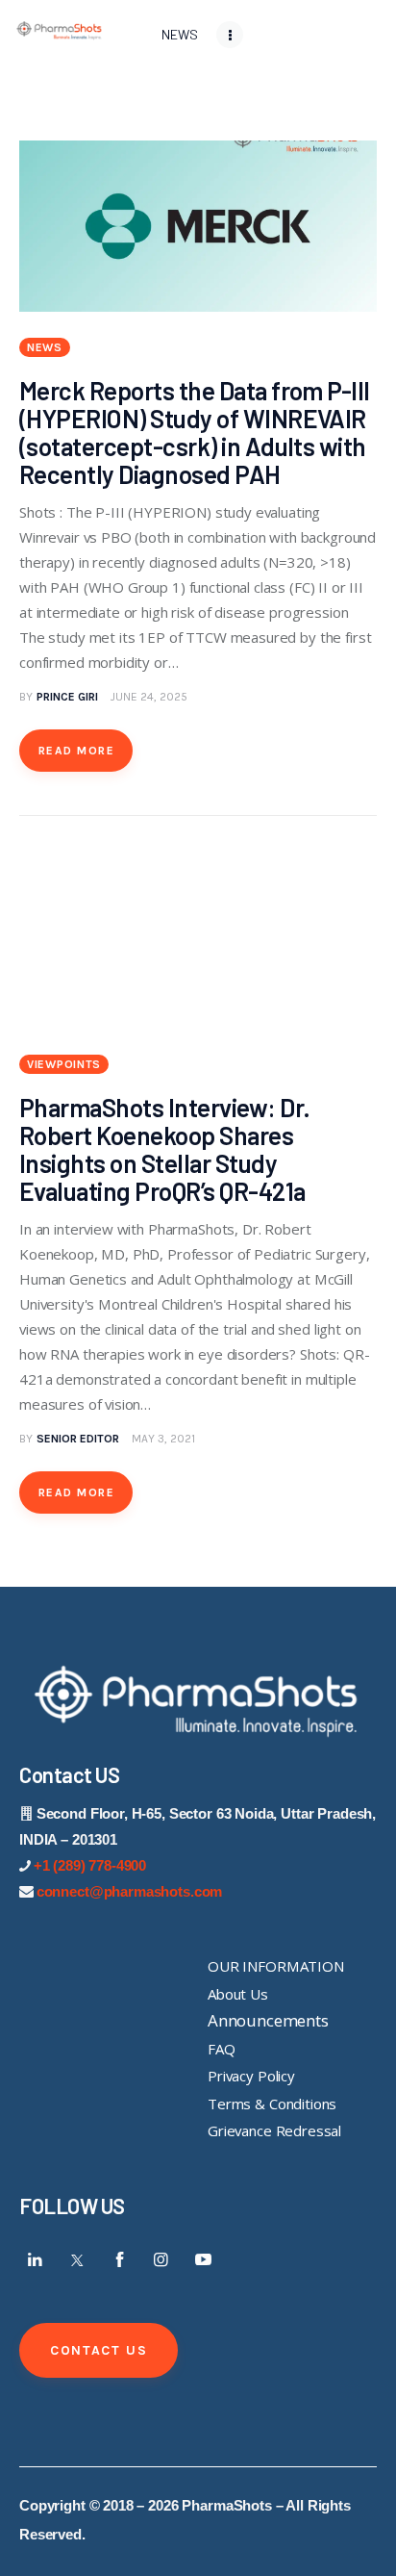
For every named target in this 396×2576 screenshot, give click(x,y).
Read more (76, 751)
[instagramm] (161, 2259)
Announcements (268, 2020)
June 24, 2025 (149, 697)
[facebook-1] (119, 2259)
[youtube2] (203, 2259)
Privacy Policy (251, 2076)
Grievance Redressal (274, 2130)
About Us (238, 1994)
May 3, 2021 (163, 1439)
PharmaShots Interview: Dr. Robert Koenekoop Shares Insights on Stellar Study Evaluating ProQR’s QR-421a (164, 1149)
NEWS (45, 347)
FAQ (222, 2049)
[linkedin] (36, 2259)
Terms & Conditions (272, 2104)
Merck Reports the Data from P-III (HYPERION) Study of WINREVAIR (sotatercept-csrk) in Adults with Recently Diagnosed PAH (195, 432)
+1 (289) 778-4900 (90, 1865)
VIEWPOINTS (64, 1064)
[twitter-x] (78, 2259)
